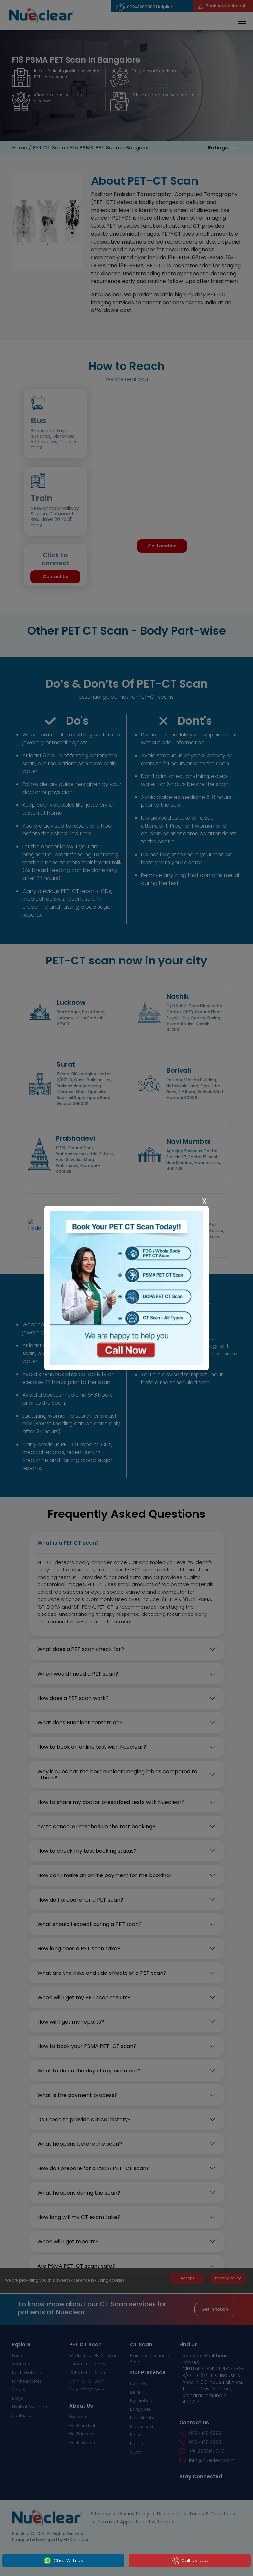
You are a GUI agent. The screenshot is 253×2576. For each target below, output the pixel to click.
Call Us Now (195, 2560)
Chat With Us (68, 2560)
